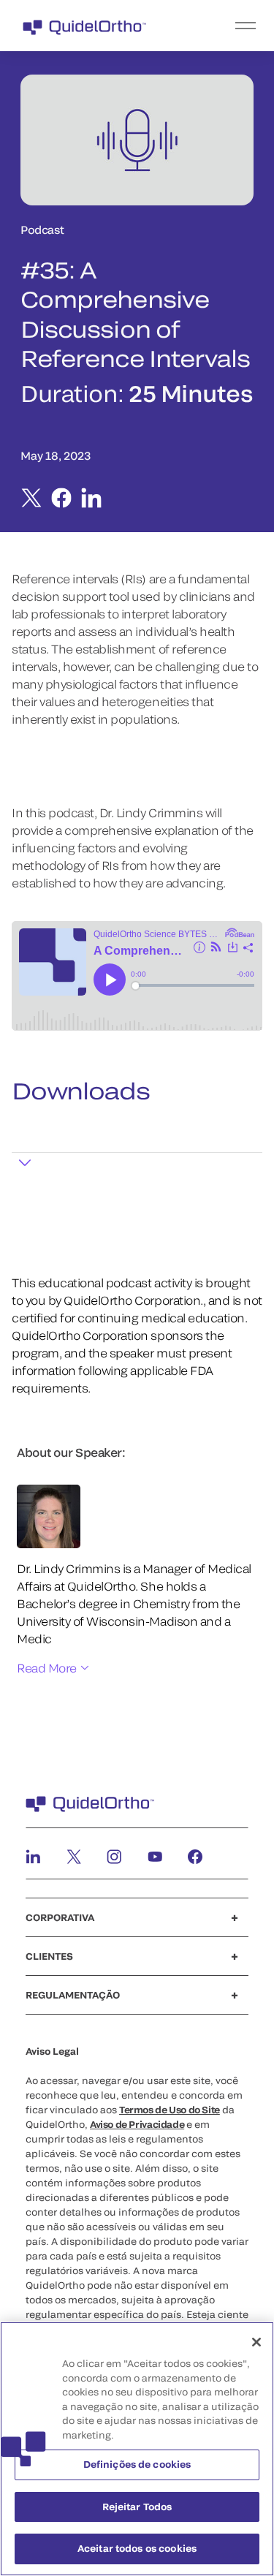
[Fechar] (256, 2342)
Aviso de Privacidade (137, 2124)
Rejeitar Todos (137, 2507)
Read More (47, 1668)
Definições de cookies (137, 2464)
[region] (137, 2449)
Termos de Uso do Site (170, 2110)
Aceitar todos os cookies (137, 2548)
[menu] (227, 26)
